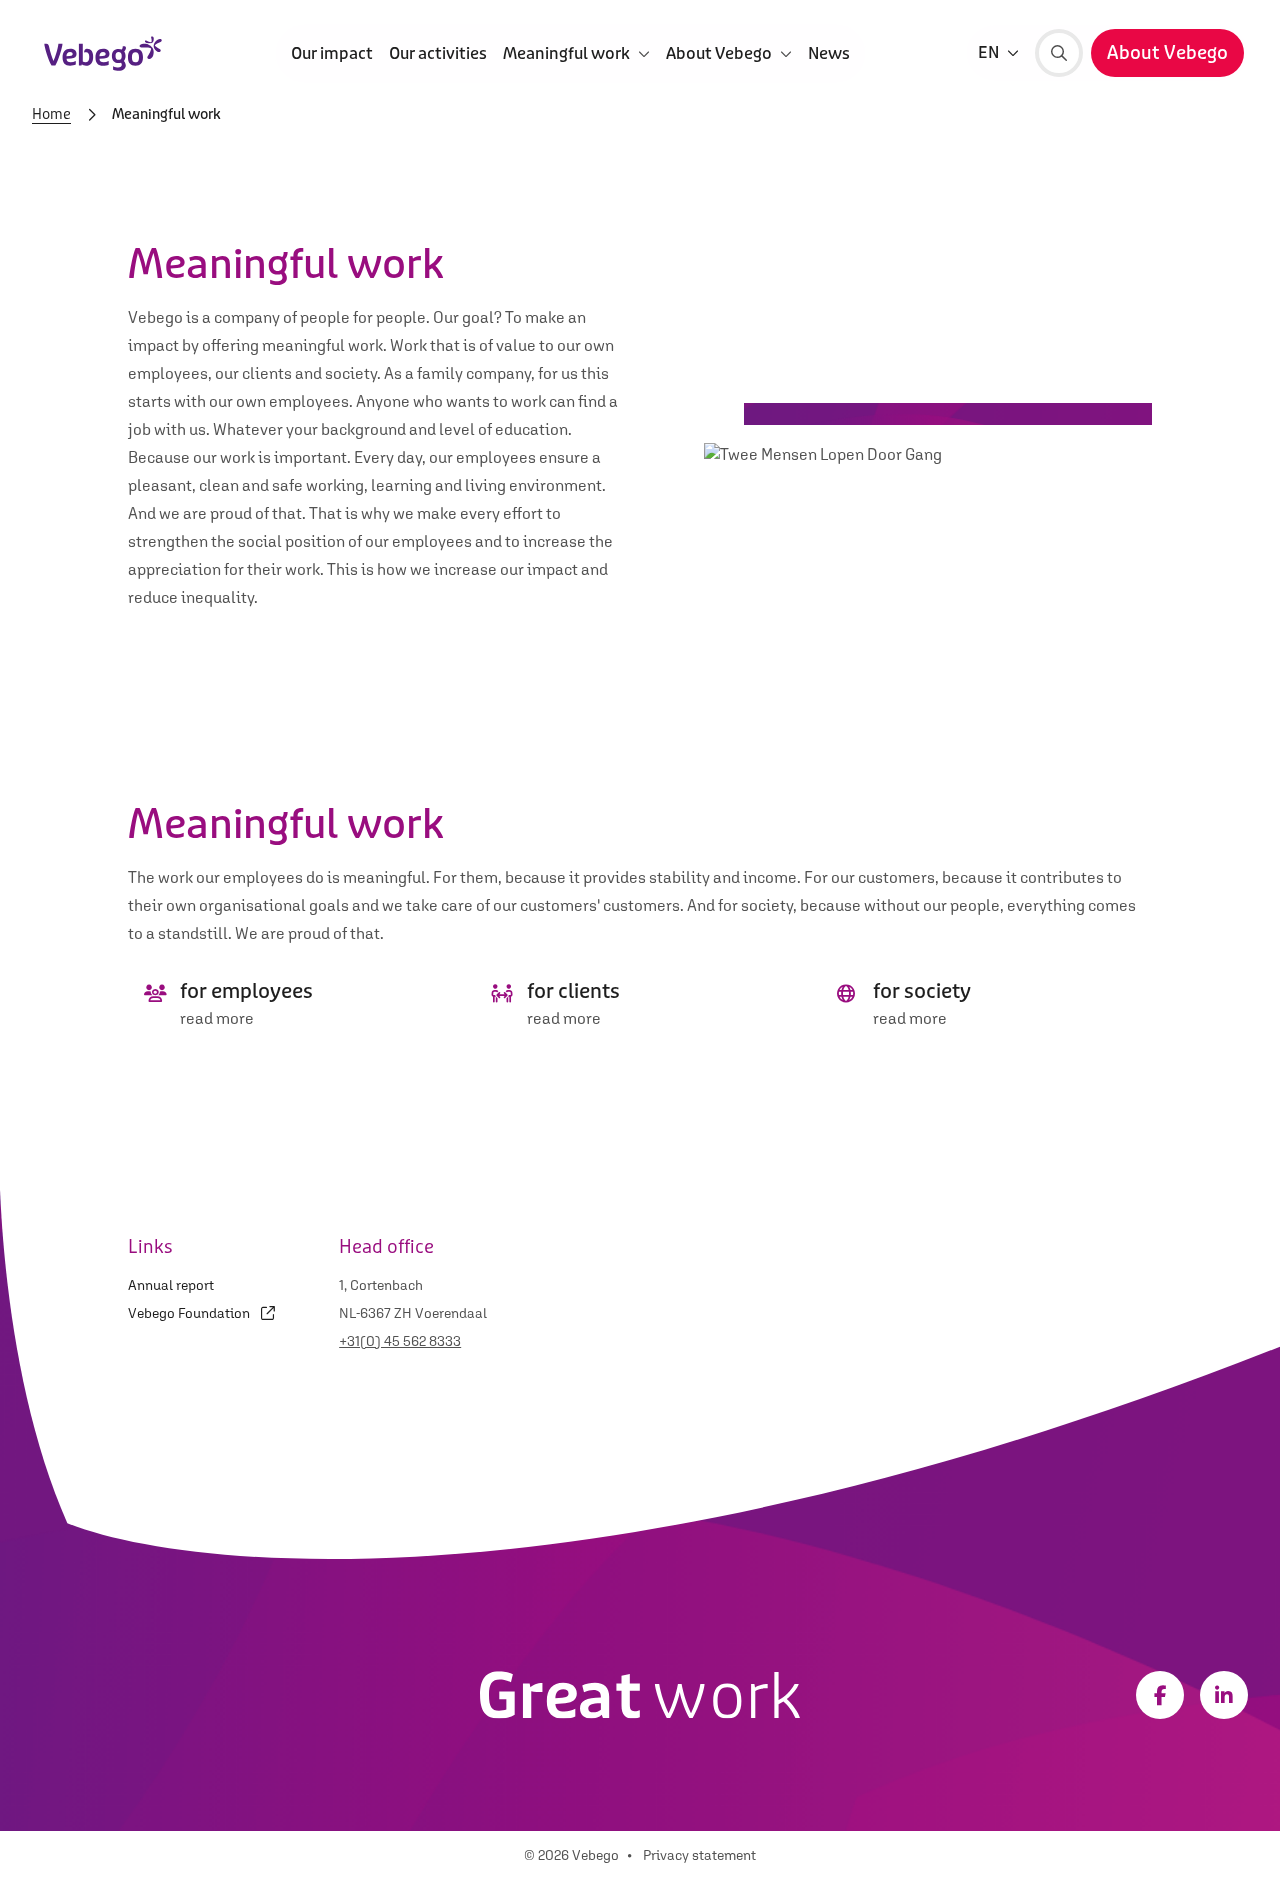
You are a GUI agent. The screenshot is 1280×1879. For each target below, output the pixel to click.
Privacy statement (699, 1855)
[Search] (1059, 53)
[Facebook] (1160, 1695)
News (829, 52)
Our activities (438, 52)
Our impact (332, 52)
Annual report (171, 1285)
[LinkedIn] (1224, 1695)
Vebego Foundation (190, 1313)
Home (51, 115)
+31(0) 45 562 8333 (400, 1341)
